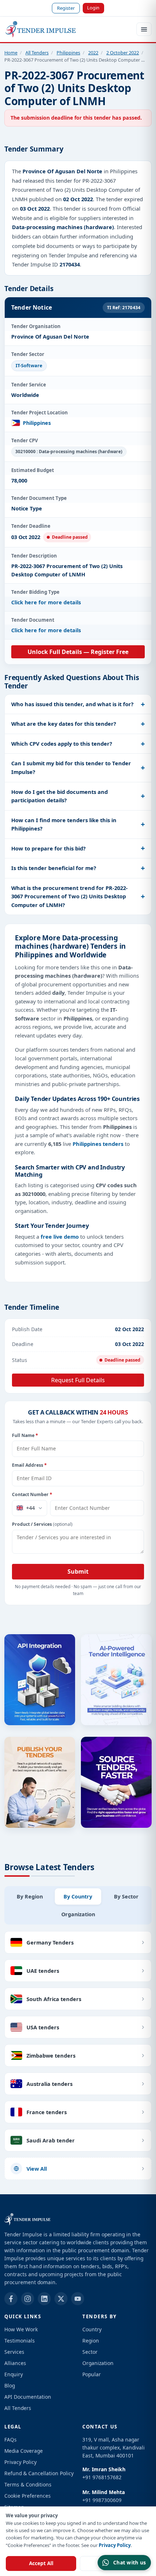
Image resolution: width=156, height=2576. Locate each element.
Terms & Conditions (28, 2484)
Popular (92, 2374)
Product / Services (42, 1524)
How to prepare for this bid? (48, 848)
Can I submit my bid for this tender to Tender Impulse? (71, 767)
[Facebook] (11, 2299)
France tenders (47, 2112)
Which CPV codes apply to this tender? (62, 744)
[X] (61, 2299)
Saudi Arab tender (51, 2140)
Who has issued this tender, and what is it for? (72, 704)
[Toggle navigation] (144, 29)
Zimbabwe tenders (51, 2055)
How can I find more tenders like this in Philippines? (64, 824)
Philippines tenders (98, 1144)
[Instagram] (28, 2299)
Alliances (15, 2363)
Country (92, 2329)
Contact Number (32, 1494)
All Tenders (37, 53)
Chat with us (130, 2562)
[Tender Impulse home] (41, 29)
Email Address (29, 1465)
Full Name (25, 1435)
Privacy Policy (115, 2545)
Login (93, 8)
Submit (78, 1571)
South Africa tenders (54, 1999)
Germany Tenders (50, 1942)
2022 (93, 53)
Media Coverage (24, 2451)
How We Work (21, 2329)
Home (11, 53)
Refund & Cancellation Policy (39, 2473)
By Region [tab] (30, 1896)
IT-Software (29, 365)
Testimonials (20, 2341)
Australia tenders (50, 2084)
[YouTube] (78, 2299)
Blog (10, 2386)
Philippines (68, 53)
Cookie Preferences (28, 2496)
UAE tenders (43, 1971)
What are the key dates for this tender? (64, 724)
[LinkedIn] (44, 2299)
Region (91, 2341)
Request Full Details (78, 1380)
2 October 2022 (123, 53)
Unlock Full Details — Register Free (78, 652)
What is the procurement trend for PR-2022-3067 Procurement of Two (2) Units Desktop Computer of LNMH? (69, 896)
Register (66, 8)
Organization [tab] (78, 1914)
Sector (90, 2352)
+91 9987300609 (102, 2500)
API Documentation (28, 2397)
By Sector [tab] (126, 1896)
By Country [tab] (78, 1896)
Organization (98, 2363)
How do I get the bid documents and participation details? (59, 796)
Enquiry (14, 2374)
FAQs (11, 2440)
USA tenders (43, 2027)
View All (37, 2169)
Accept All (41, 2563)
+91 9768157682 (102, 2477)
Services (14, 2352)
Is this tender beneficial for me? (54, 868)
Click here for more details (46, 602)
